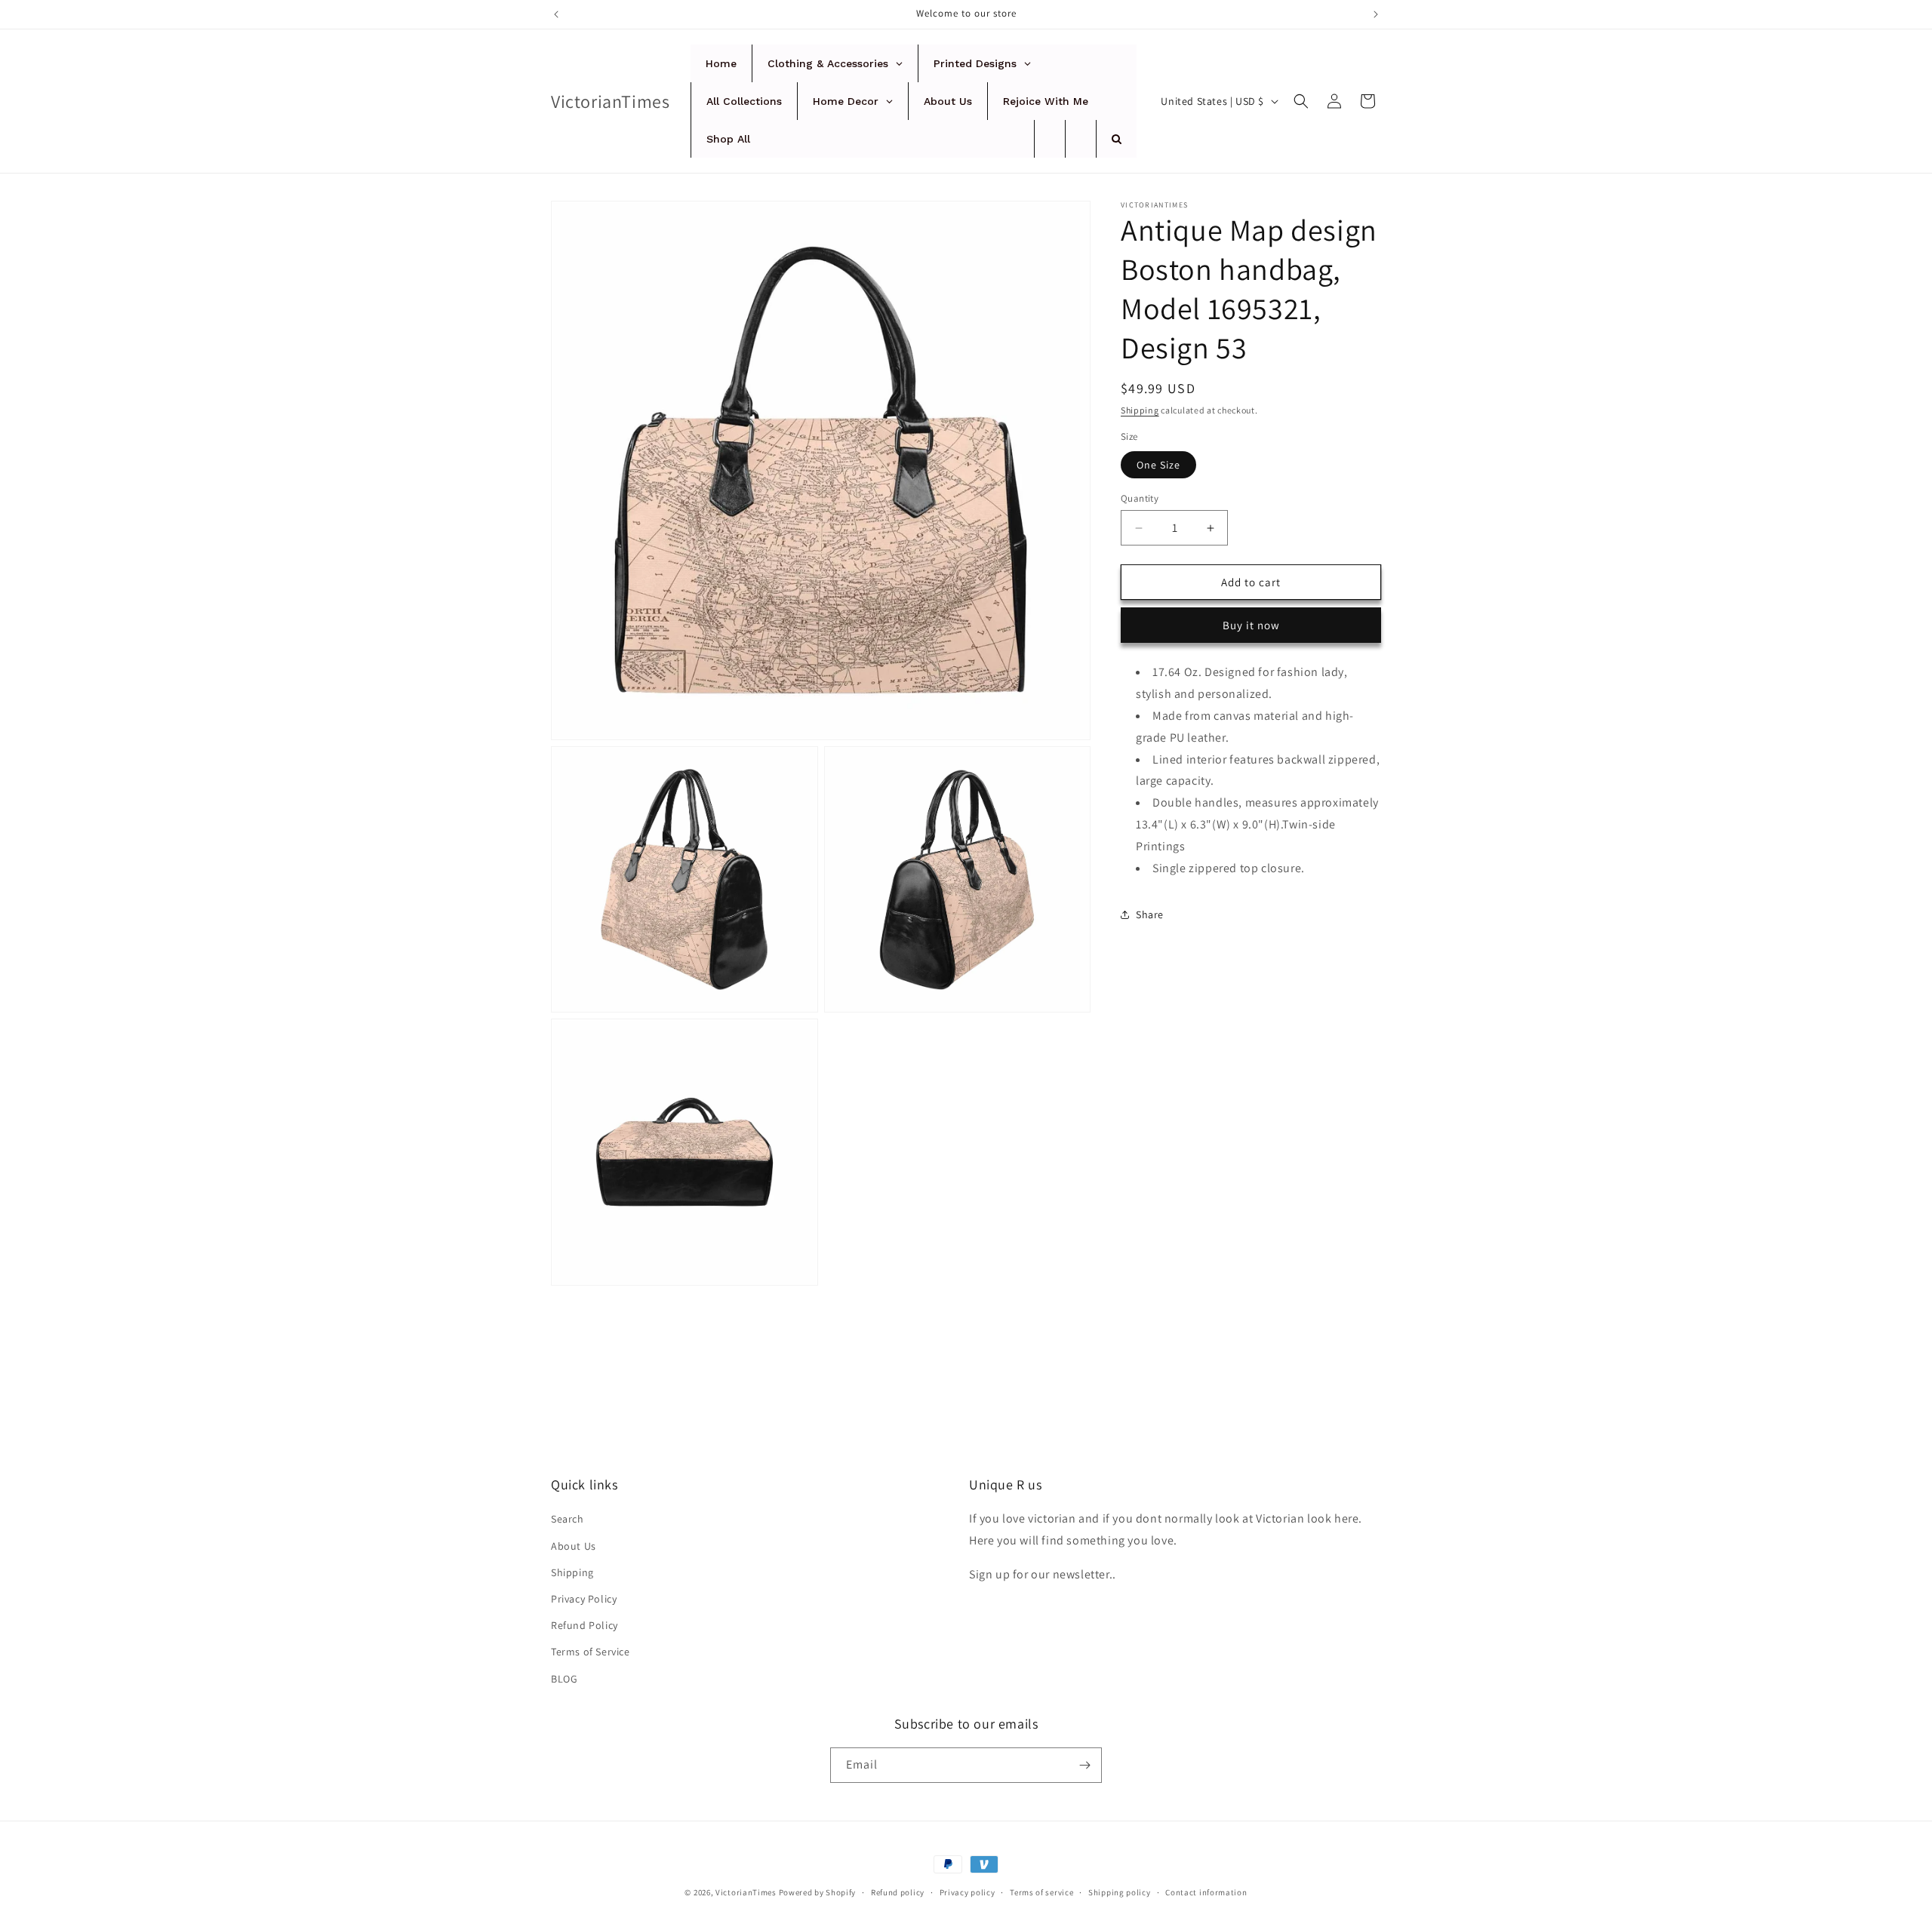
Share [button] (1150, 914)
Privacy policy (968, 1892)
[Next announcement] (1376, 14)
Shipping (1140, 410)
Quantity (1140, 498)
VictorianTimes (746, 1892)
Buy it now (1251, 625)
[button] (1301, 101)
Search (568, 1519)
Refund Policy (585, 1625)
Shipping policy (1120, 1892)
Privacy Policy (584, 1599)
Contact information (1206, 1892)
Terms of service (1041, 1892)
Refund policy (898, 1892)
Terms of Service (591, 1652)
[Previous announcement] (556, 14)
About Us (574, 1546)
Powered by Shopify (818, 1892)
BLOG (564, 1679)
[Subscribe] (1084, 1765)
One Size (1158, 465)
